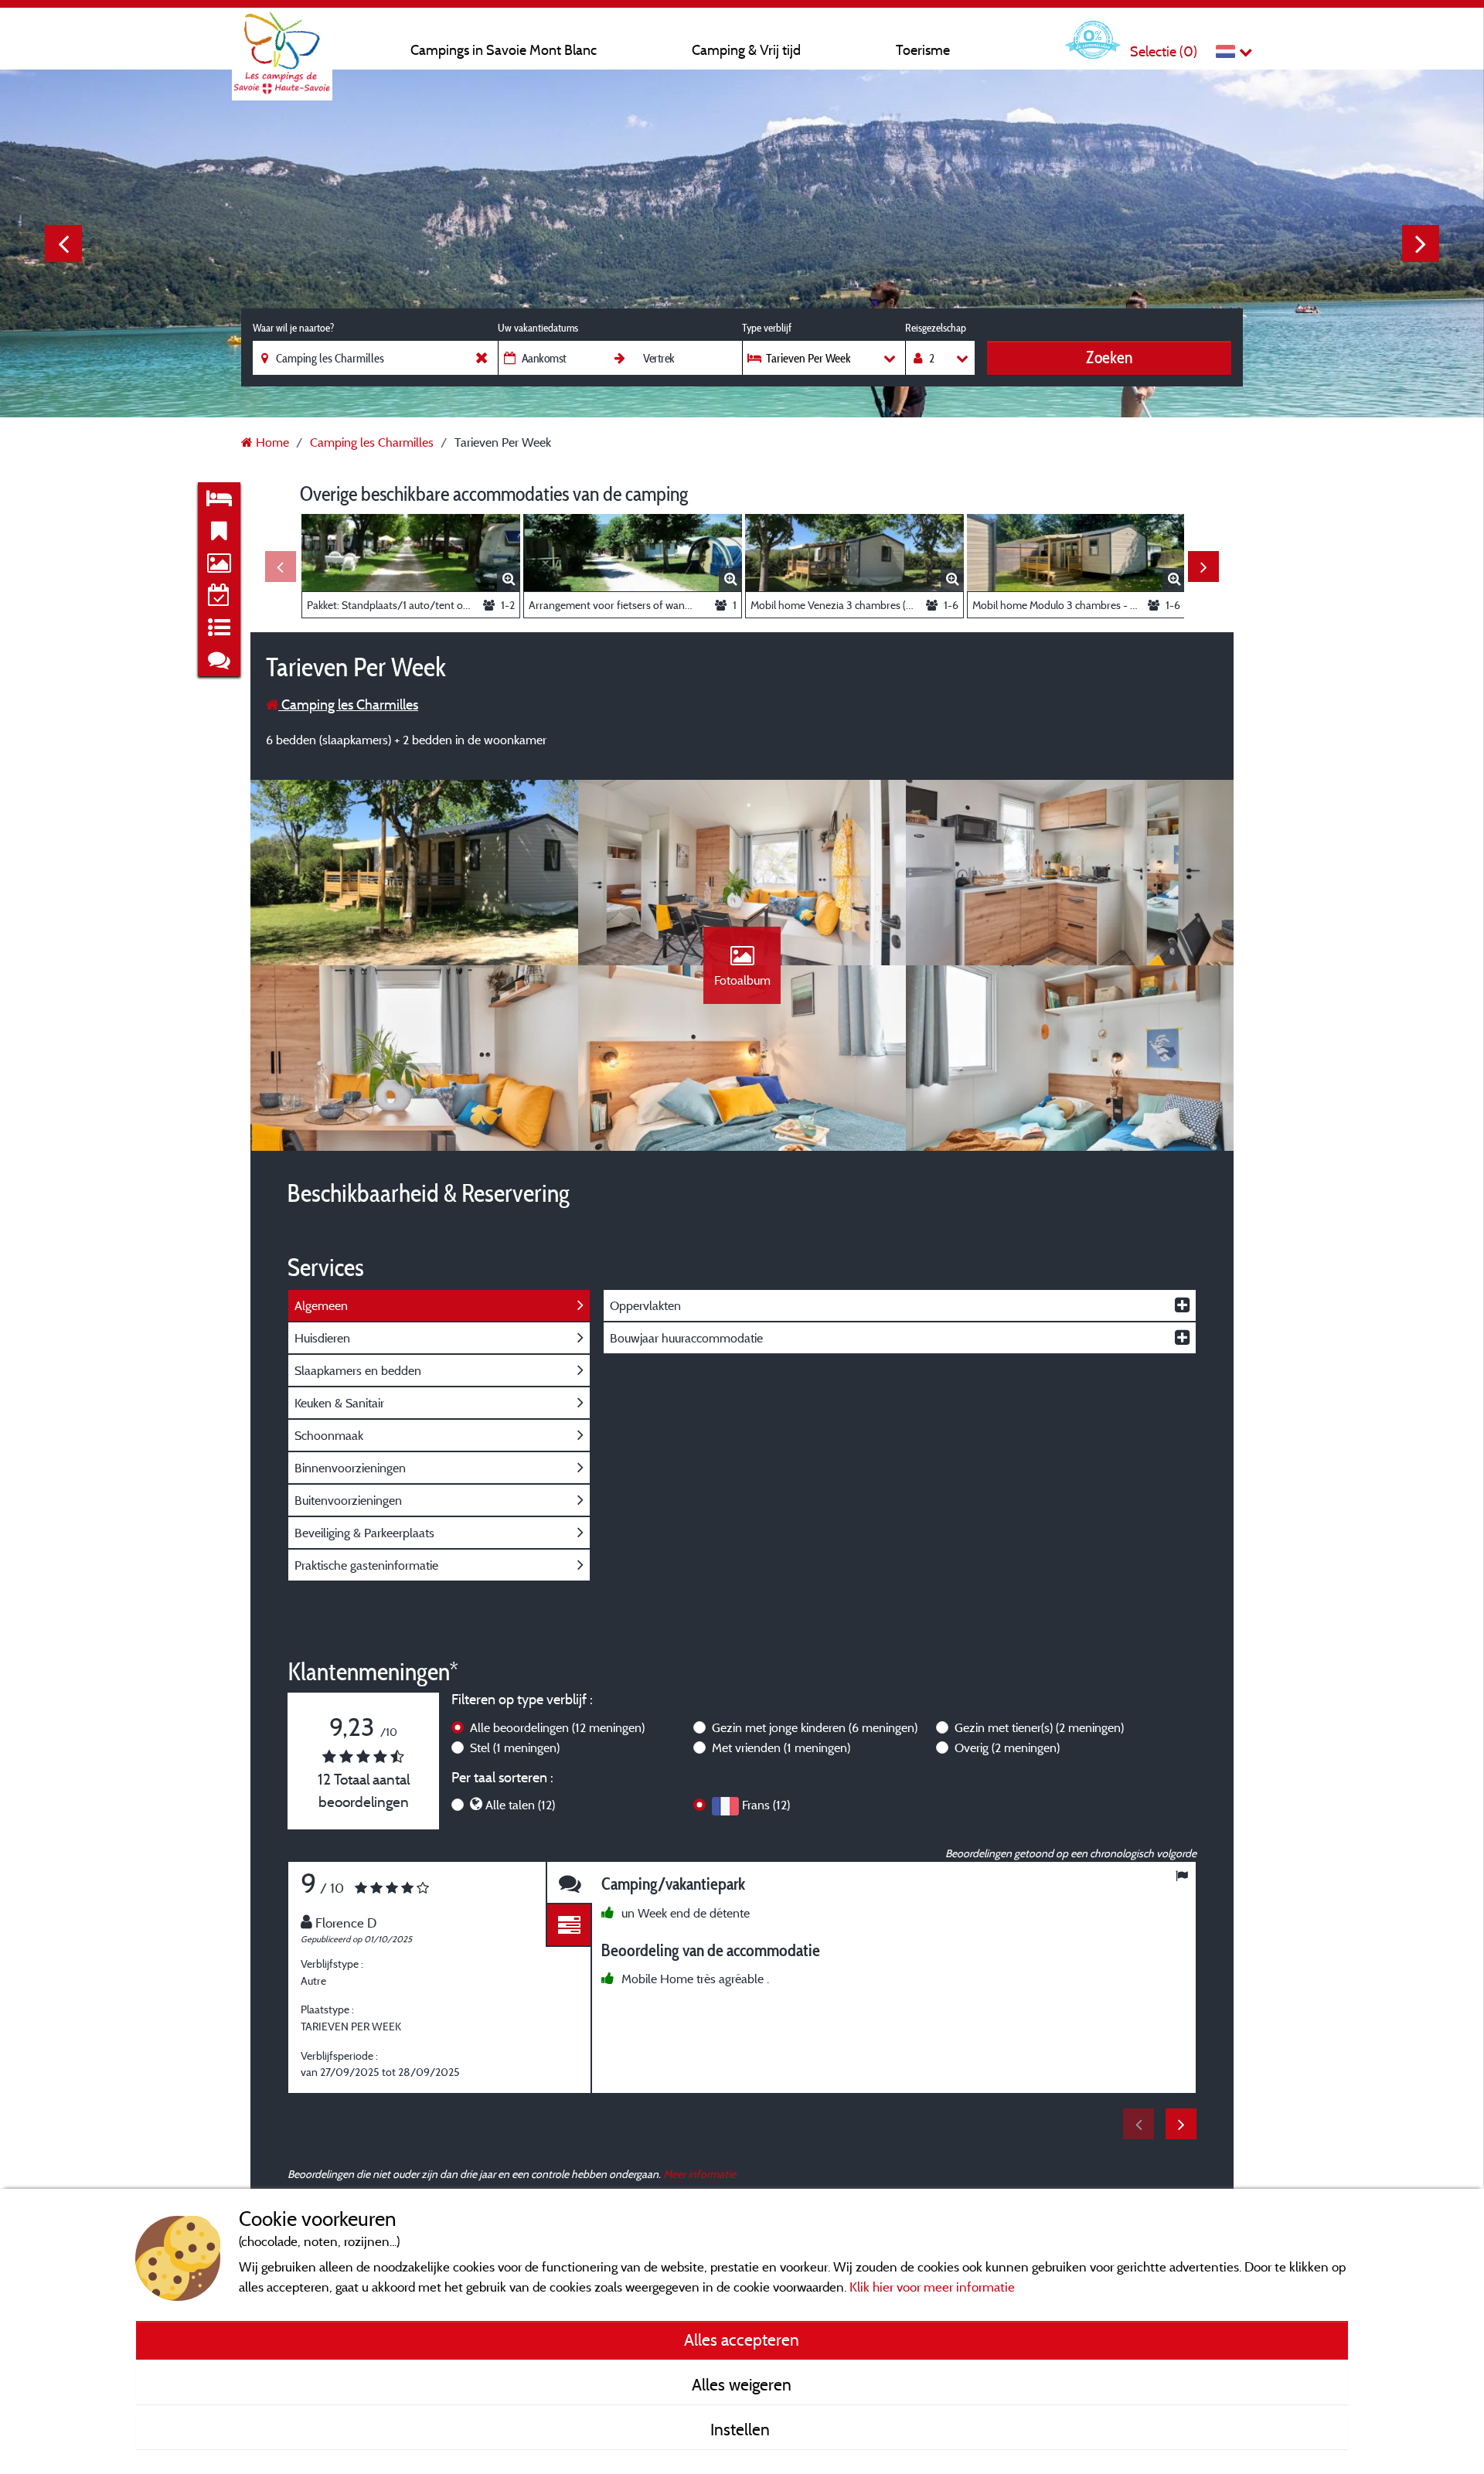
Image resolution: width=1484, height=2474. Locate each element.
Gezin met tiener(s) (1039, 1727)
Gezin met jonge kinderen (815, 1727)
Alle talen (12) (520, 1805)
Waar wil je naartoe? (293, 328)
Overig (1007, 1747)
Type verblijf (767, 328)
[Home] (282, 43)
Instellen (742, 2429)
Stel (515, 1747)
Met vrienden (781, 1747)
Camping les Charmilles (348, 704)
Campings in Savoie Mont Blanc (504, 50)
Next (1421, 243)
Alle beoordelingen (557, 1727)
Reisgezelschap (936, 328)
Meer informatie (699, 2174)
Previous (63, 243)
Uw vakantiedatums (538, 328)
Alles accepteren (742, 2340)
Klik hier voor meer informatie (932, 2287)
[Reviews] (569, 1883)
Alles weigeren (742, 2384)
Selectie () (1164, 51)
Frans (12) (766, 1805)
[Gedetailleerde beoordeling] (569, 1926)
